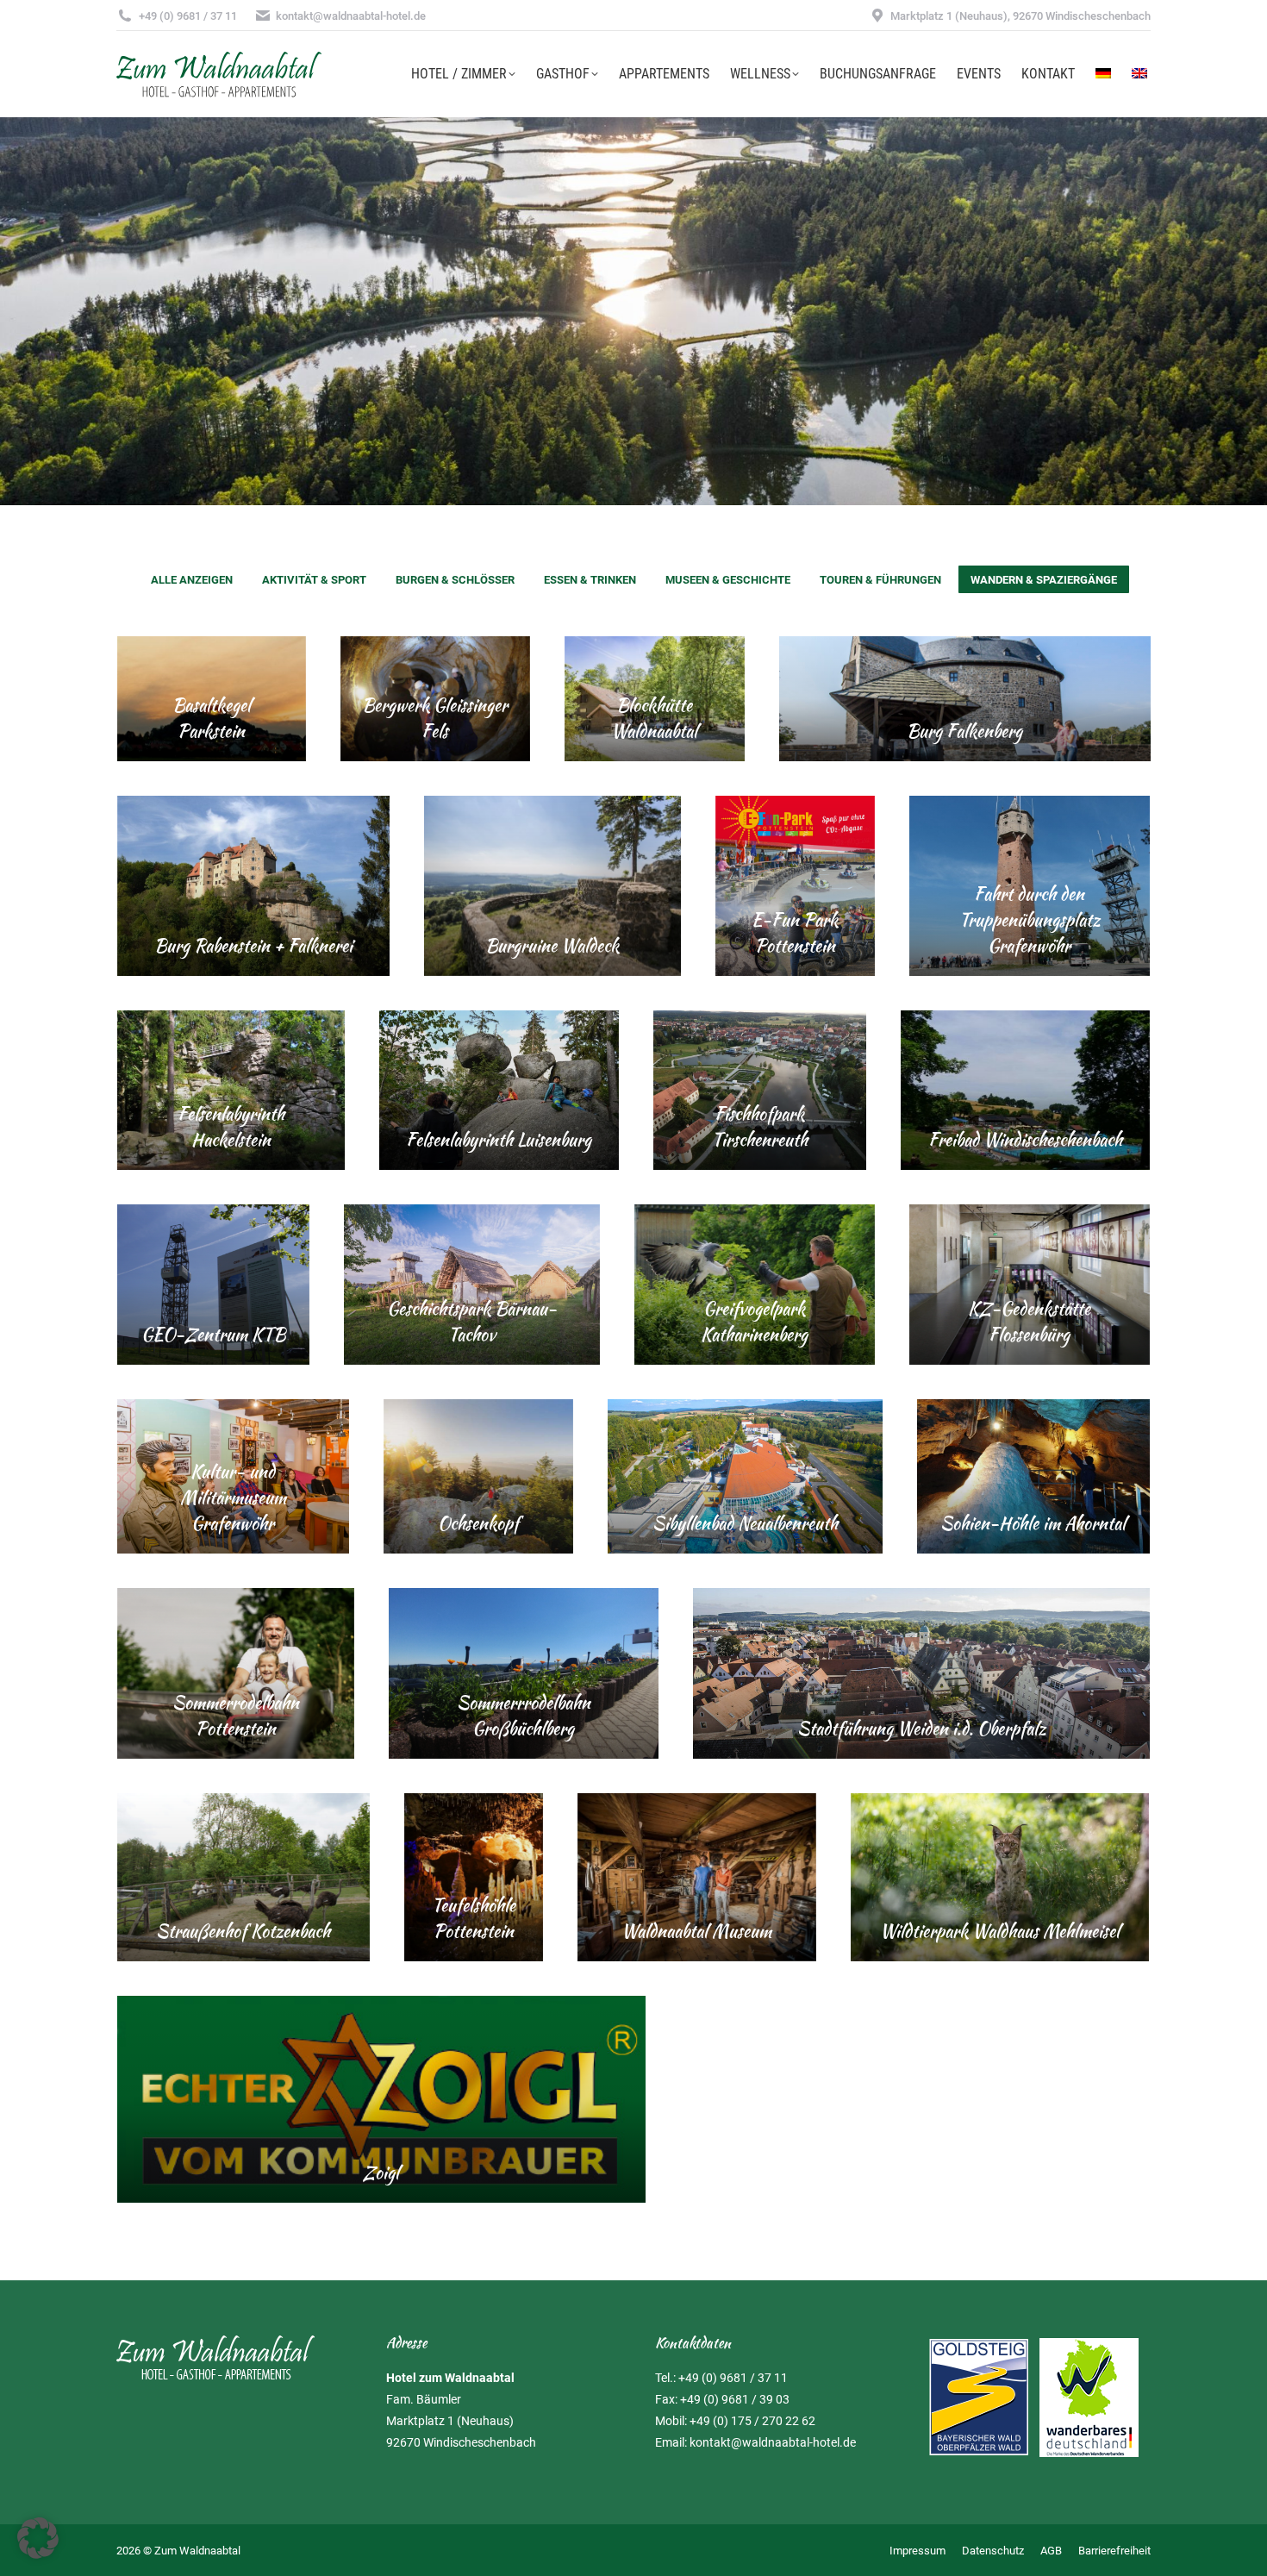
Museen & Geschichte (728, 580)
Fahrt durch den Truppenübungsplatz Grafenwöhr (1030, 919)
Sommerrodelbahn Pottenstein (236, 1715)
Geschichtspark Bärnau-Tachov (472, 1321)
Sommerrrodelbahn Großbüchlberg (524, 1715)
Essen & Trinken (590, 580)
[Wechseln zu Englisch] (1139, 74)
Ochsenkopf (478, 1523)
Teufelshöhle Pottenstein (474, 1918)
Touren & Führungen (880, 580)
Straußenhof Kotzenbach (243, 1931)
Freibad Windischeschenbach (1025, 1139)
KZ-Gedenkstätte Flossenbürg (1029, 1321)
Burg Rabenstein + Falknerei (253, 945)
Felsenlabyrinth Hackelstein (231, 1126)
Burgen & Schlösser (455, 580)
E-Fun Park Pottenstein (795, 932)
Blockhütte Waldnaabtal (654, 718)
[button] (38, 2538)
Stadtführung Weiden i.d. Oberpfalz (921, 1728)
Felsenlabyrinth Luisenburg (499, 1139)
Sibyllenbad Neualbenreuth (745, 1523)
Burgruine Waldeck (552, 945)
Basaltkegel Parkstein (212, 718)
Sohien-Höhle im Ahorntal (1033, 1523)
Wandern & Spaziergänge (1044, 580)
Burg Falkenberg (964, 731)
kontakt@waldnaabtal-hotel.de (773, 2442)
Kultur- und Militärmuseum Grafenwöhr (233, 1497)
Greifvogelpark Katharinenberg (754, 1321)
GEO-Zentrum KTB (213, 1334)
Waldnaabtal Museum (696, 1931)
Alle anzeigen (192, 580)
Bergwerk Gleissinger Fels (435, 718)
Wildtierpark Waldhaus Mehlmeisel (1000, 1931)
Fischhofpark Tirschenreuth (760, 1126)
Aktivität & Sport (314, 580)
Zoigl (381, 2172)
